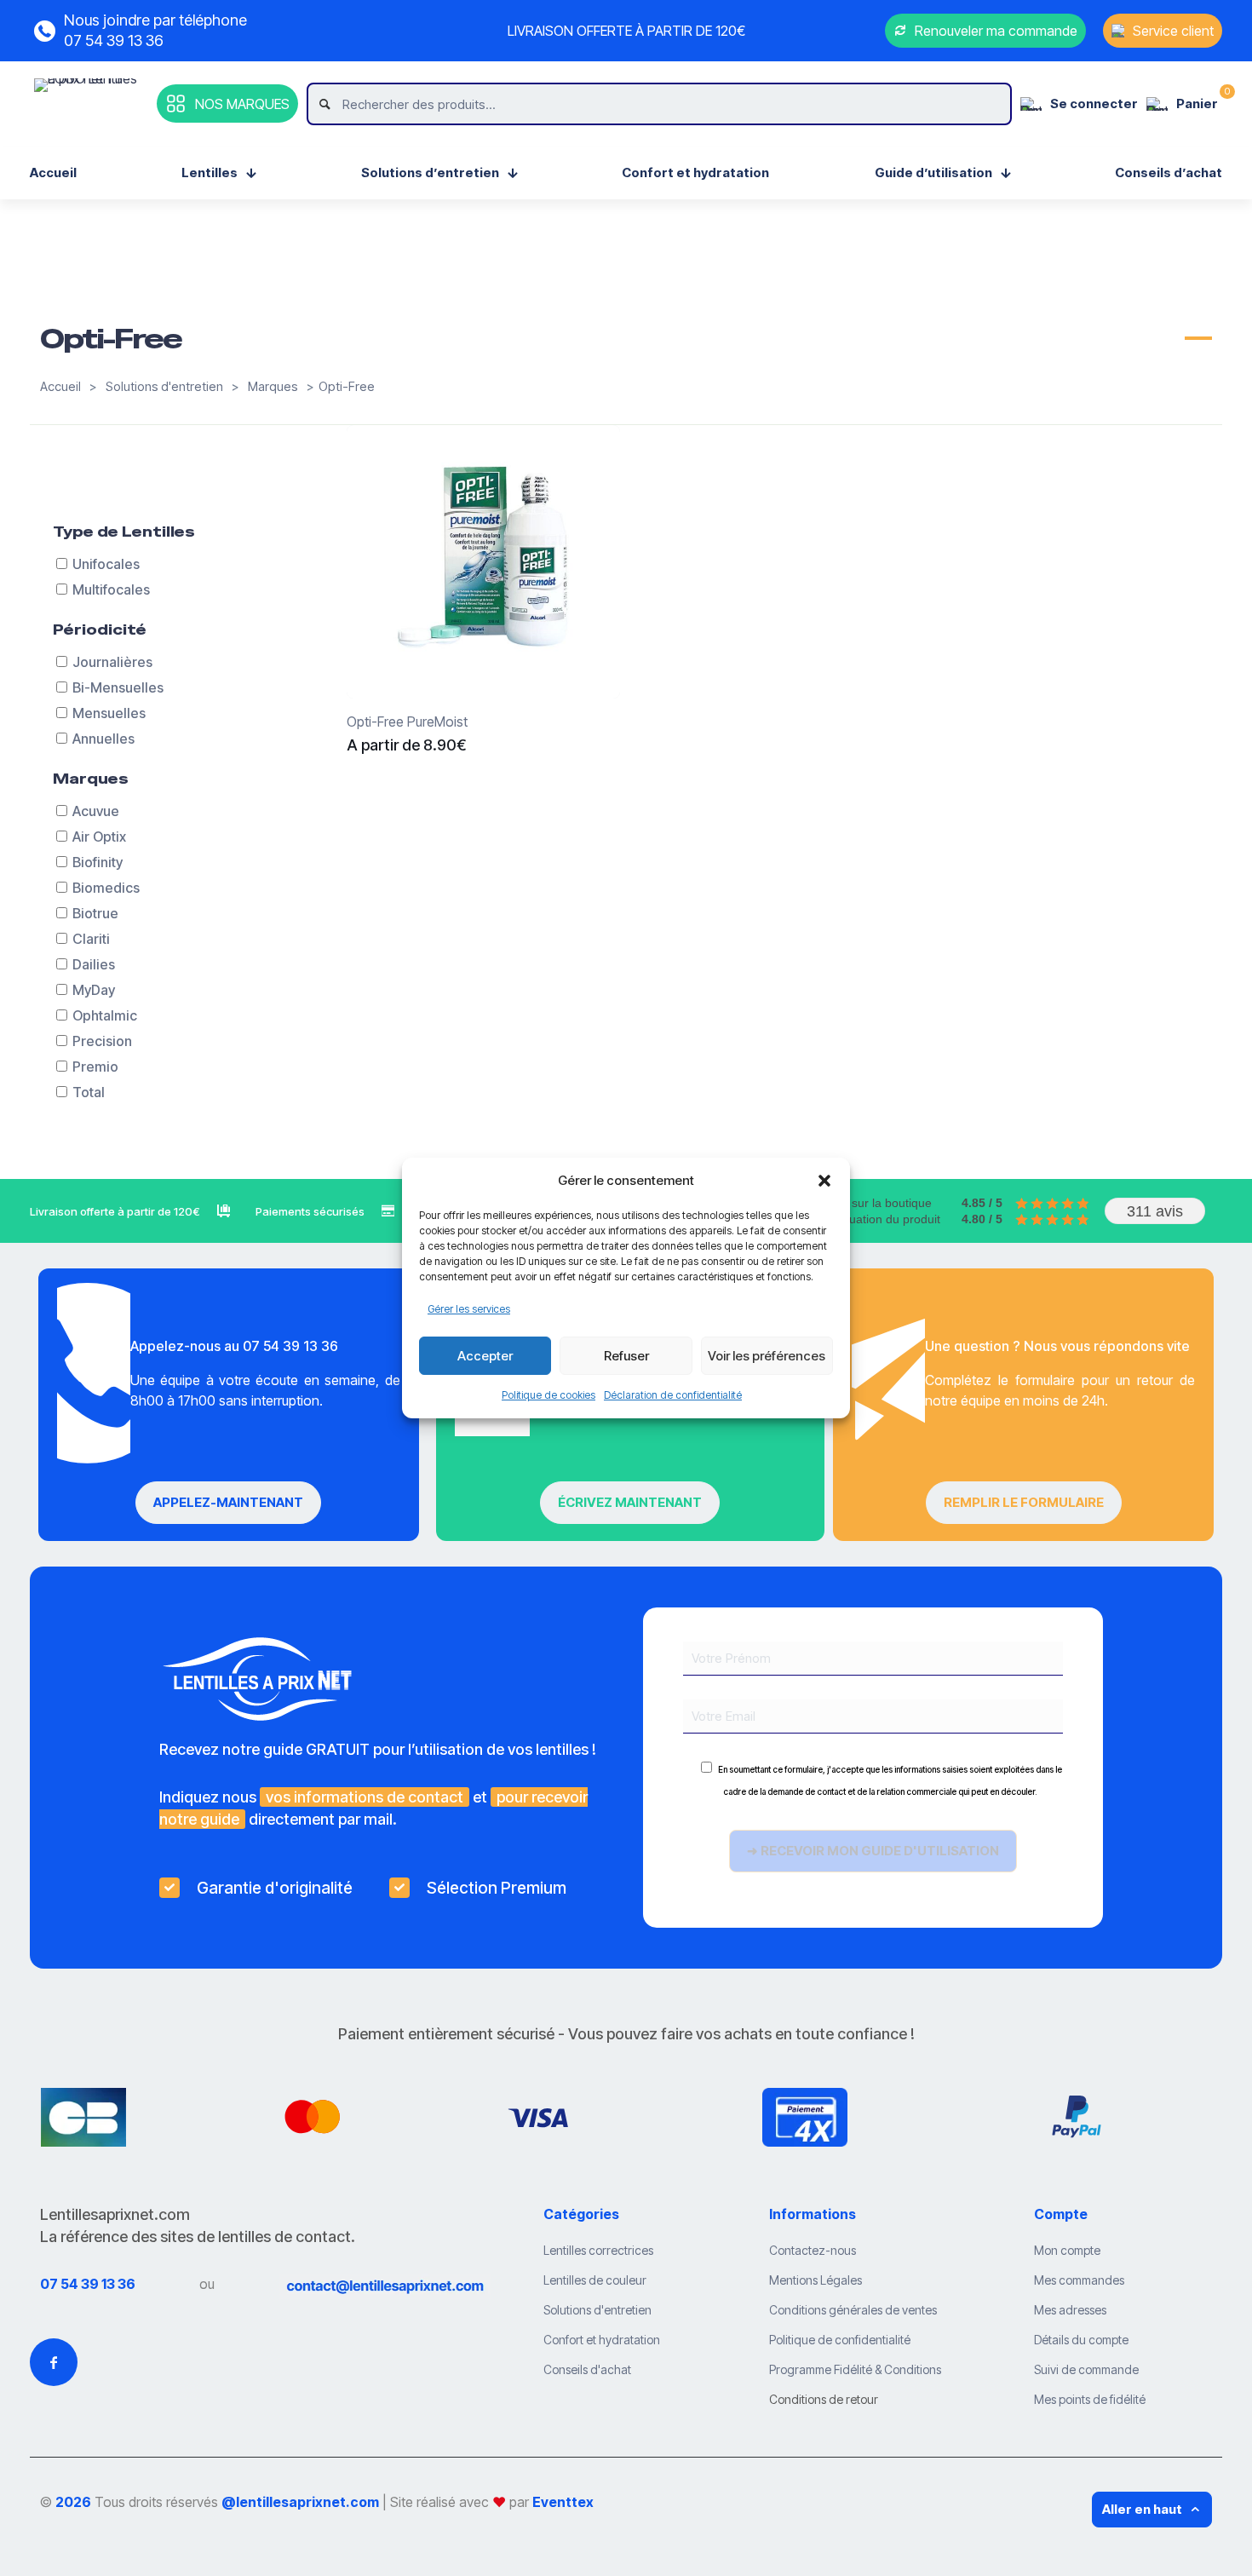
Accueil (60, 387)
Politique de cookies (548, 1395)
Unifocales (106, 564)
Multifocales (111, 589)
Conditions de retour (824, 2399)
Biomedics (106, 888)
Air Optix (99, 837)
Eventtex (563, 2502)
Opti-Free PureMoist (407, 722)
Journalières (112, 662)
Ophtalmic (105, 1015)
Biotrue (95, 913)
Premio (95, 1067)
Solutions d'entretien (164, 387)
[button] (824, 1181)
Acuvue (96, 811)
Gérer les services (469, 1309)
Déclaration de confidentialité (673, 1395)
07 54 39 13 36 (88, 2284)
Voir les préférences (767, 1356)
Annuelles (103, 739)
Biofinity (98, 862)
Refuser (626, 1356)
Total (89, 1092)
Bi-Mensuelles (118, 687)
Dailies (94, 964)
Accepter (485, 1356)
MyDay (94, 990)
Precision (102, 1041)
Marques (273, 387)
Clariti (91, 939)
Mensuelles (109, 713)
